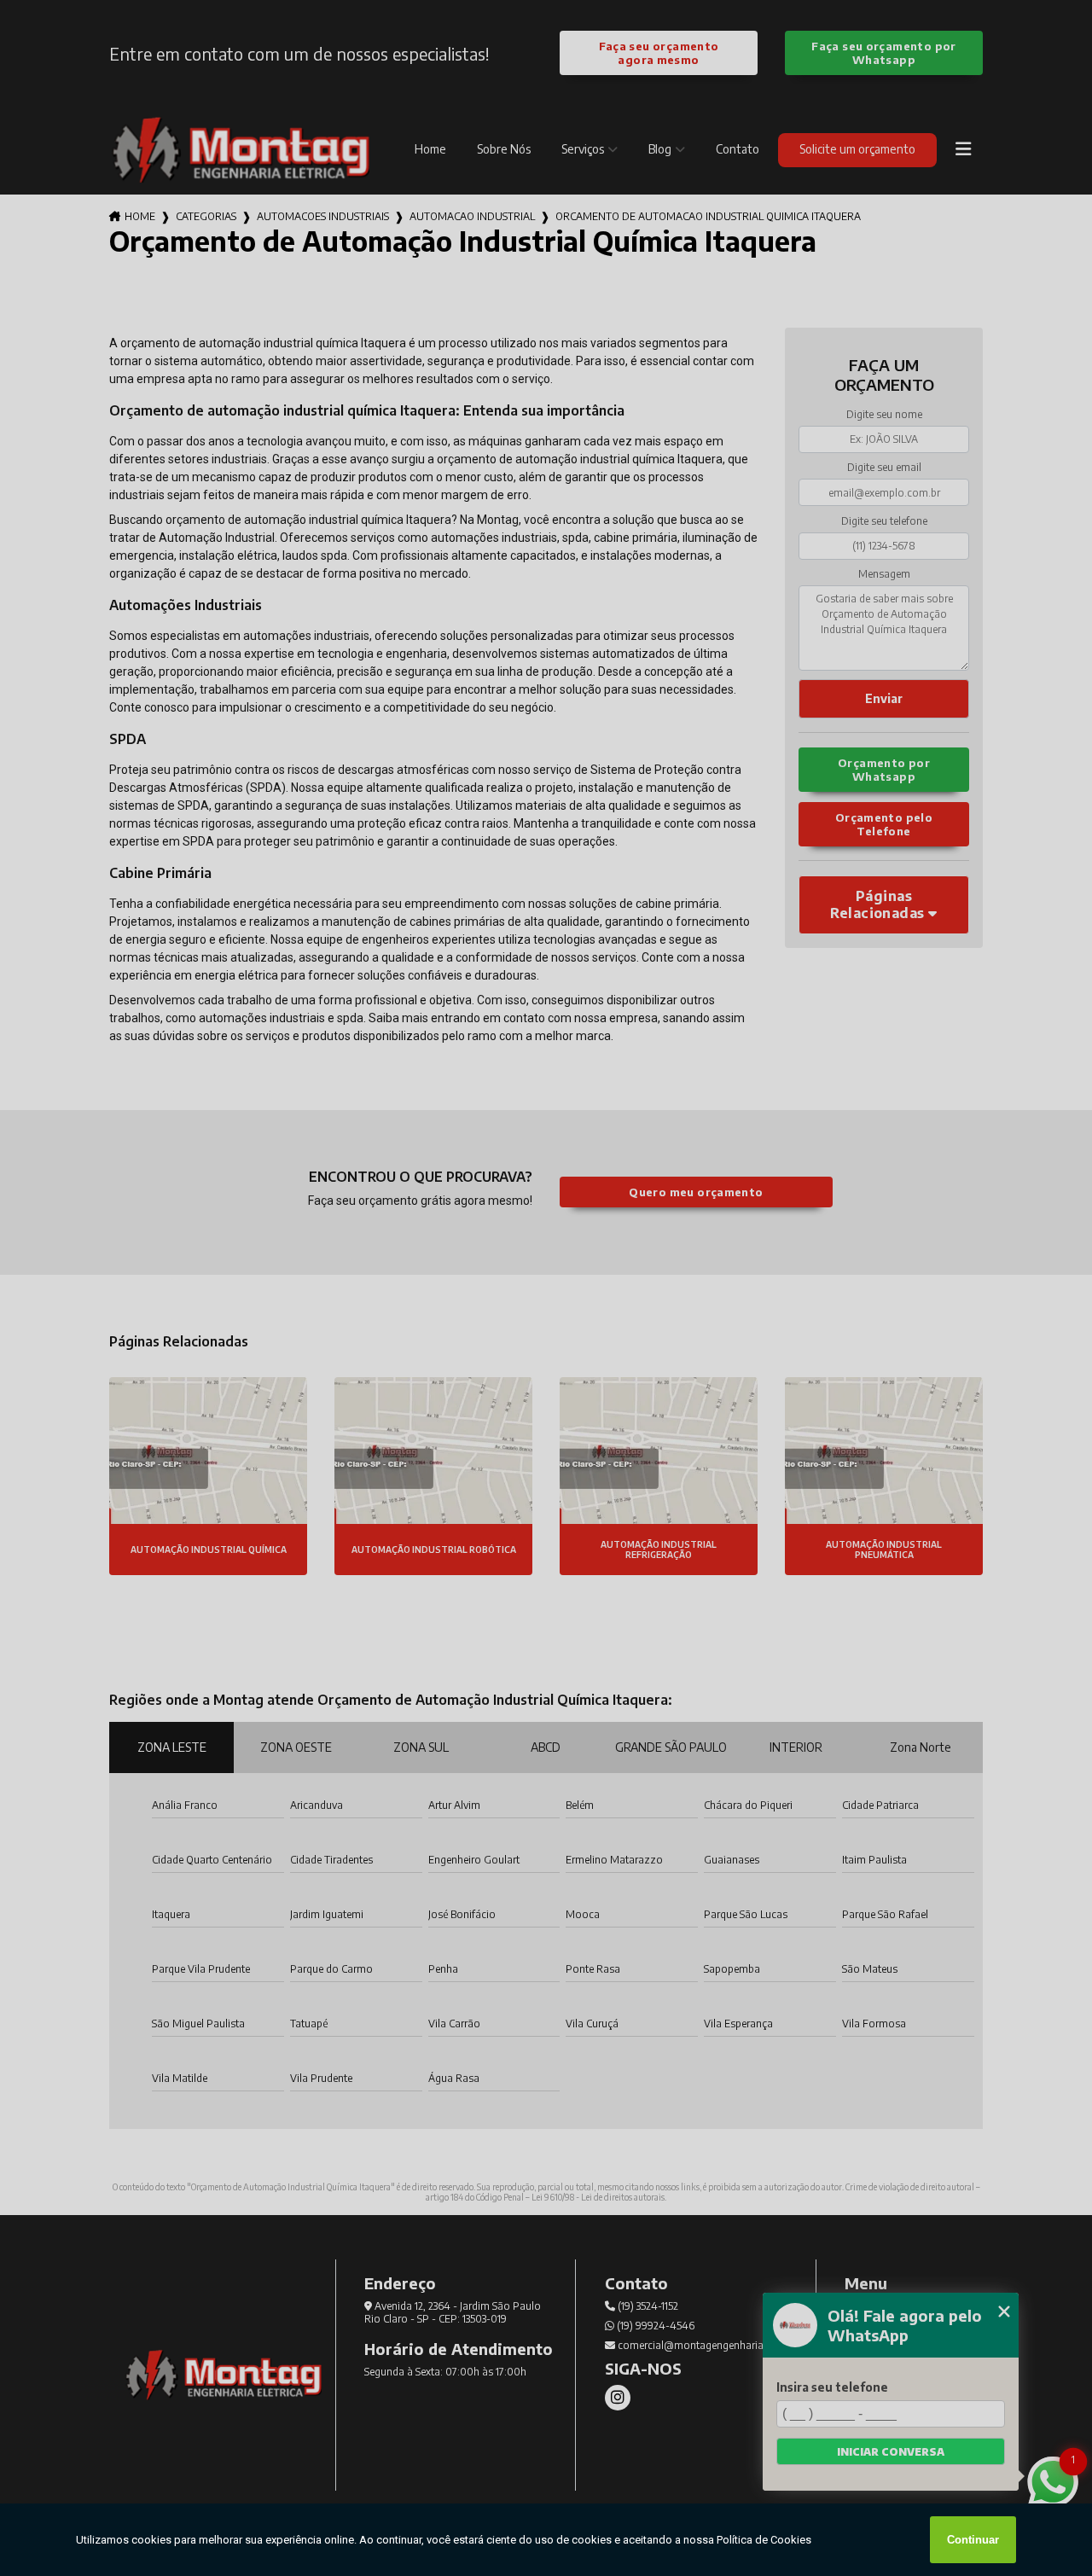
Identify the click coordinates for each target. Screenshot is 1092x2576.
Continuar (973, 2540)
